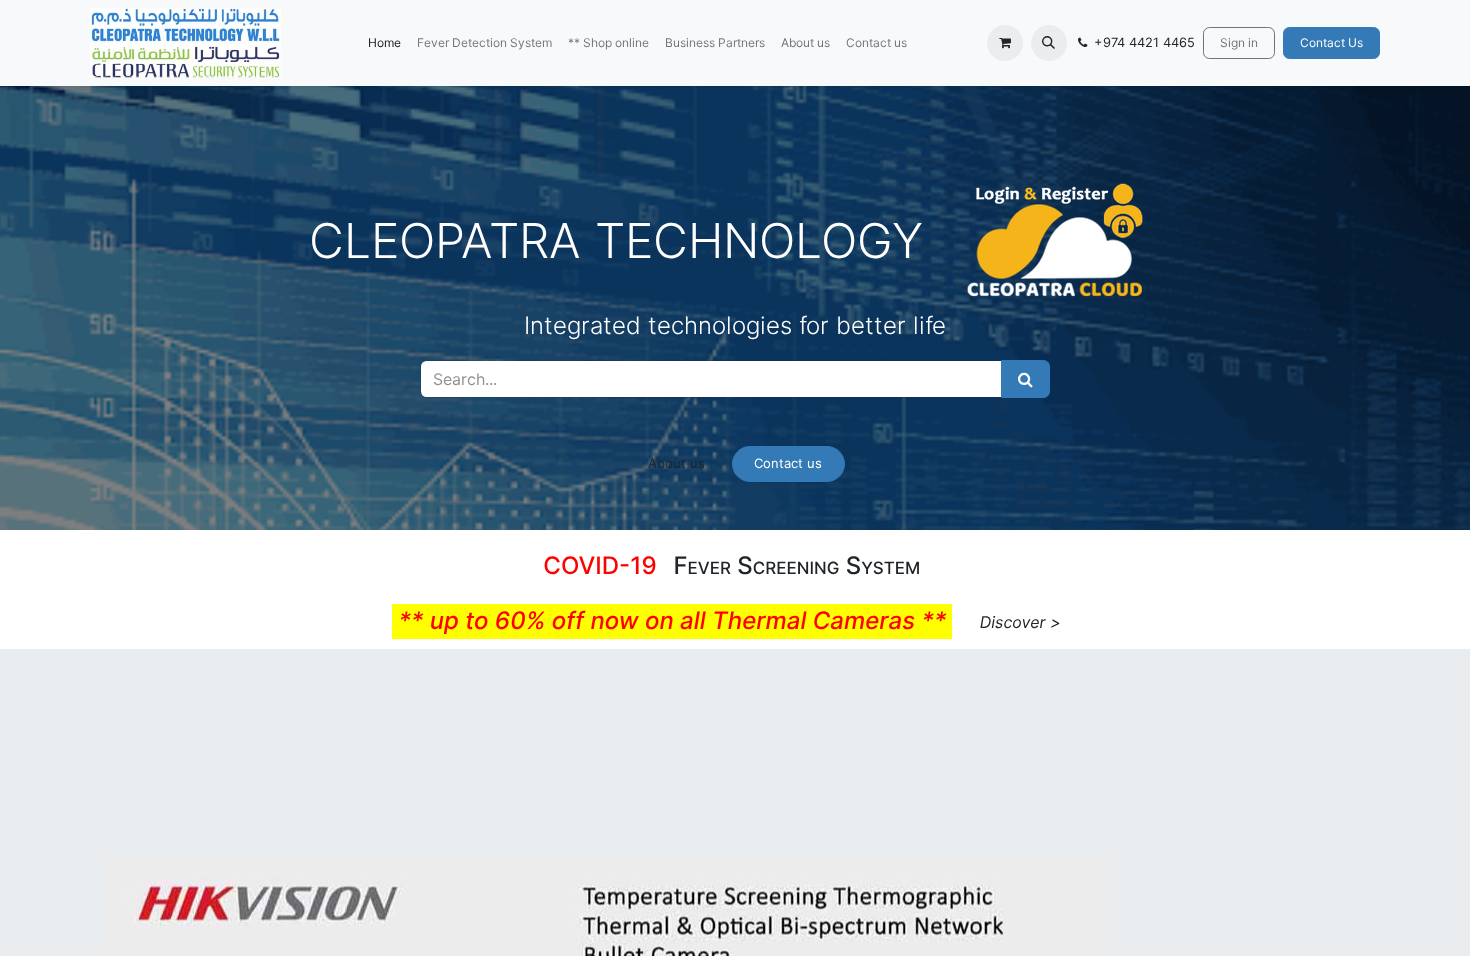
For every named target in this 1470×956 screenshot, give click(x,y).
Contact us (788, 463)
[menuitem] (384, 43)
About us (676, 463)
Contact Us (1331, 42)
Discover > (1020, 622)
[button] (1049, 43)
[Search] (1025, 379)
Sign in (1239, 42)
